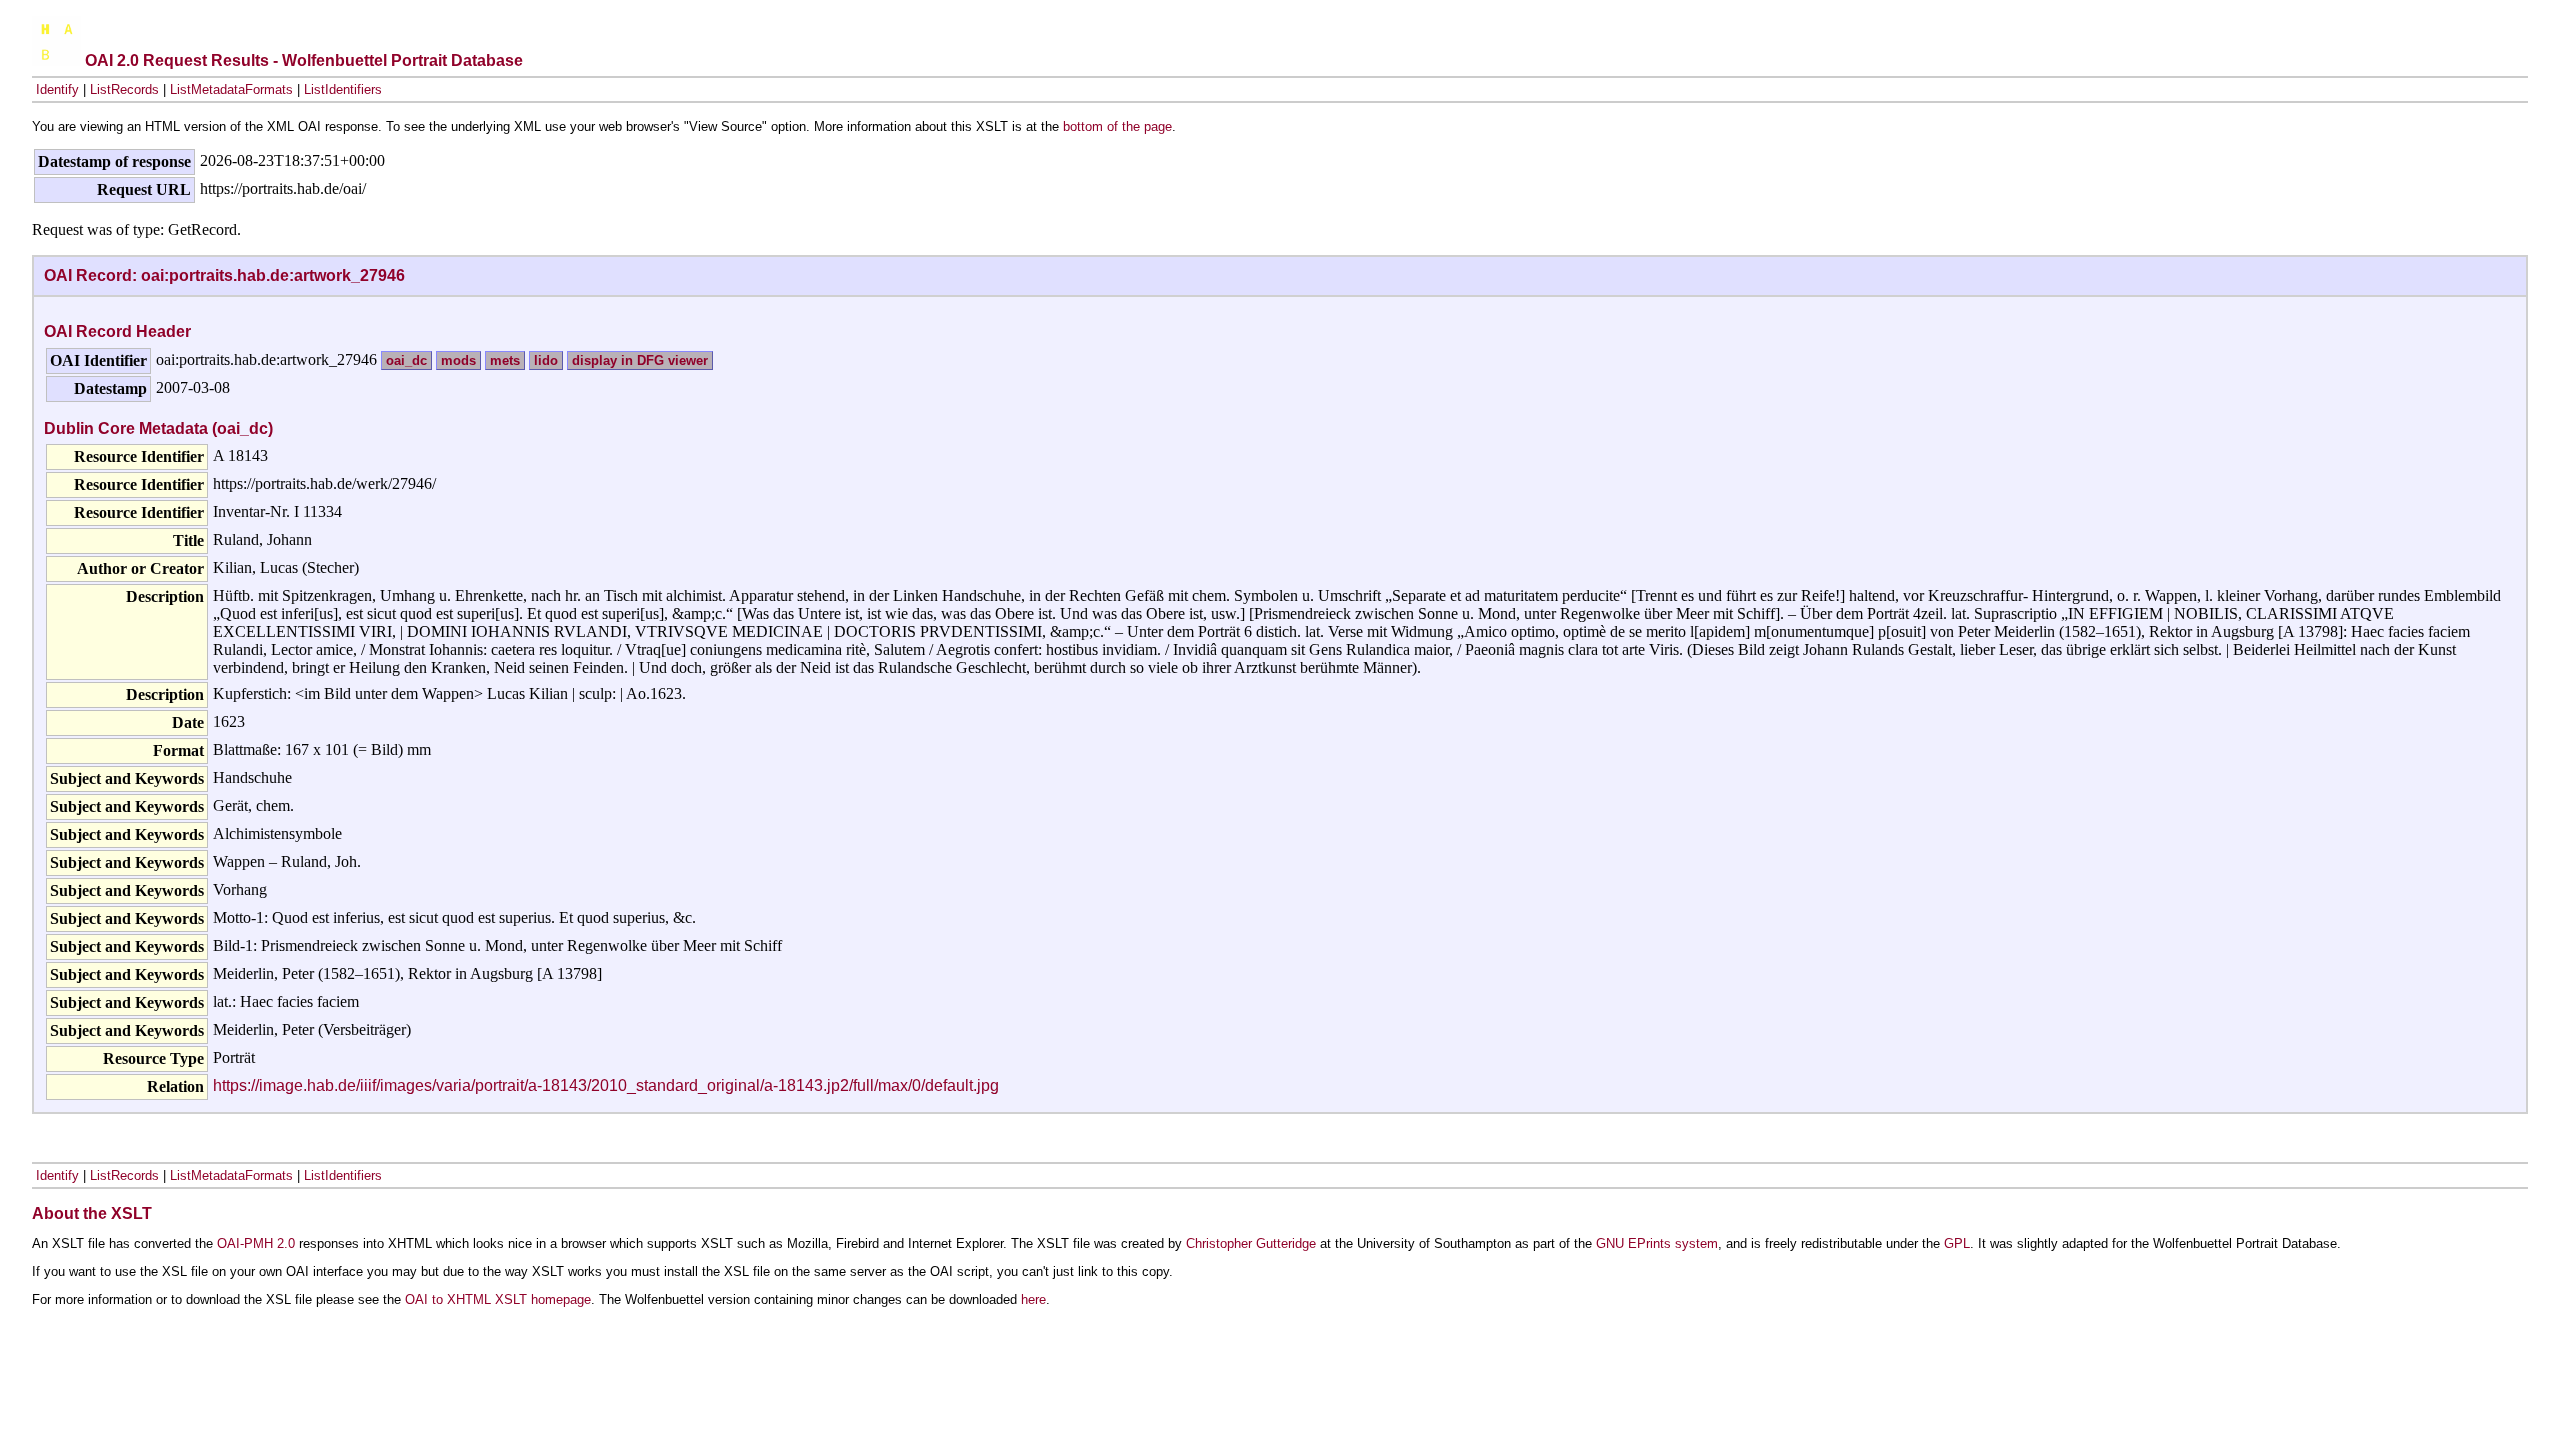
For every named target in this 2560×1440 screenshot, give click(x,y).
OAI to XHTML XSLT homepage (498, 1299)
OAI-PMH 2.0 (256, 1243)
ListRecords (124, 89)
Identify (57, 89)
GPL (1957, 1243)
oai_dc (406, 360)
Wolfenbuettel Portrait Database (402, 60)
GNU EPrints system (1657, 1243)
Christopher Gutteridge (1251, 1243)
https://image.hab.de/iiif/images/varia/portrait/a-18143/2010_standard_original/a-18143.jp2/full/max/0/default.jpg (606, 1085)
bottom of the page (1117, 126)
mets (505, 360)
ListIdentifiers (343, 89)
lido (546, 360)
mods (458, 360)
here (1033, 1299)
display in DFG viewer (640, 360)
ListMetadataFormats (231, 89)
